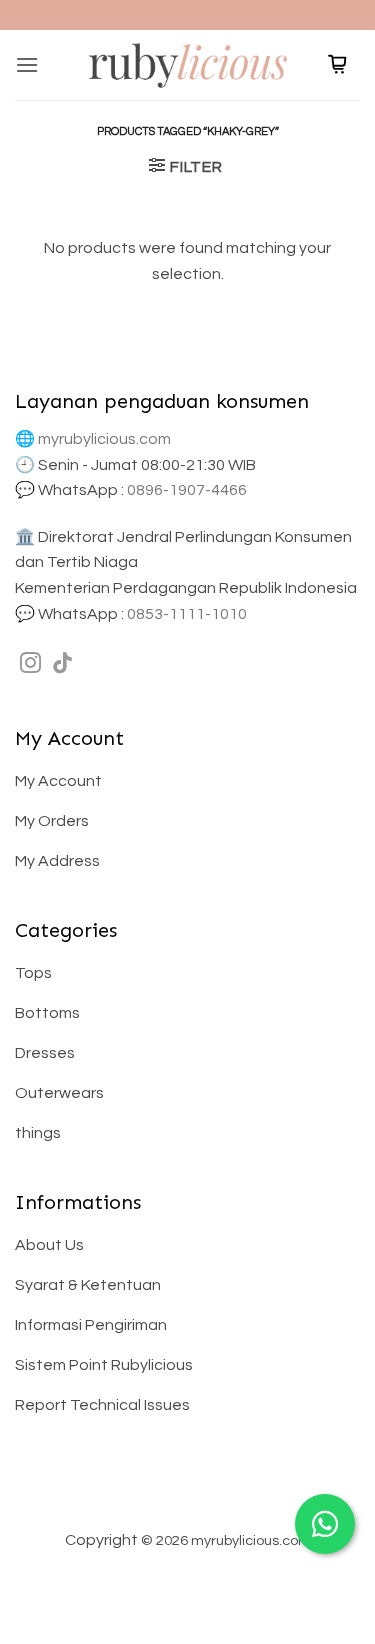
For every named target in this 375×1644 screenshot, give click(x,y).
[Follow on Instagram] (30, 664)
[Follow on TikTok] (62, 664)
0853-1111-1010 (187, 614)
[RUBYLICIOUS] (188, 64)
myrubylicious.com (104, 439)
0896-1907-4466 (187, 490)
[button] (27, 64)
